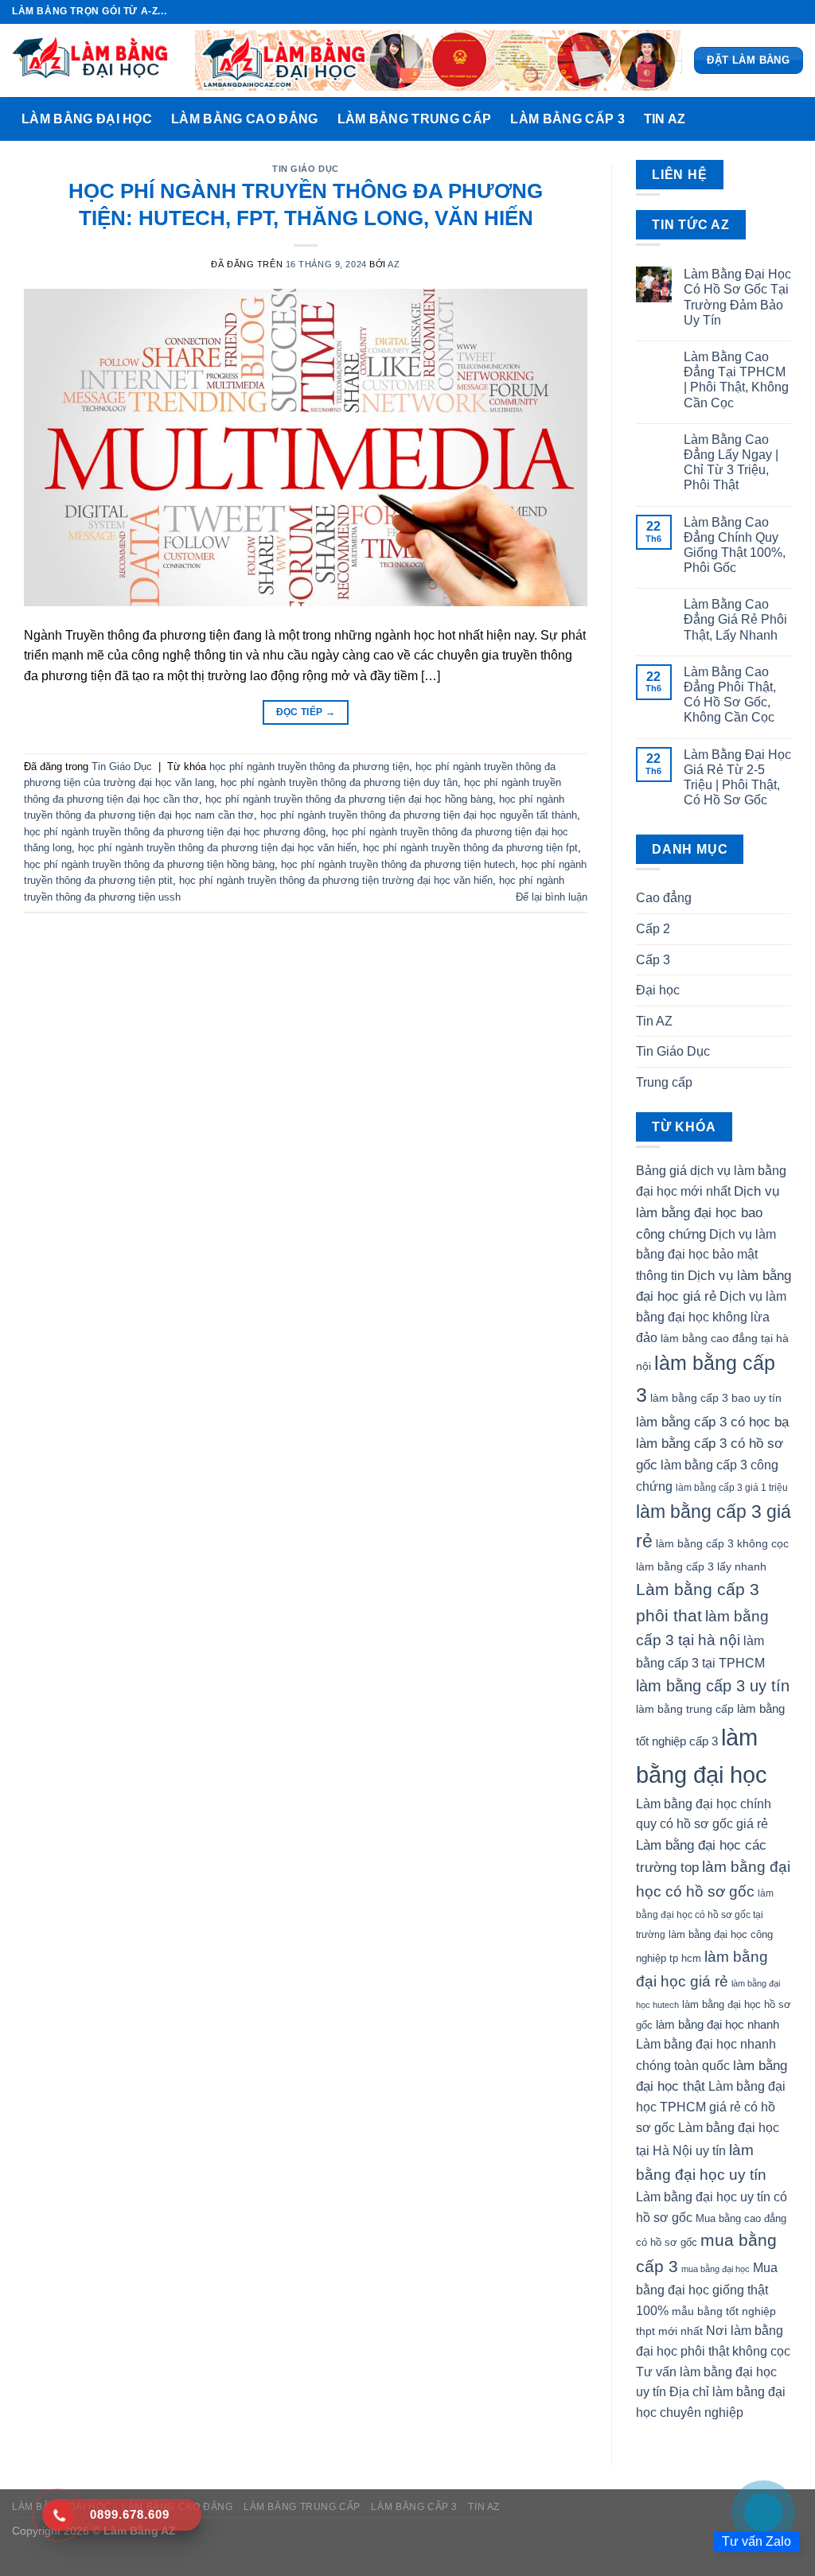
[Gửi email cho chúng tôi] (795, 12)
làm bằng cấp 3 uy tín (713, 1686)
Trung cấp (664, 1082)
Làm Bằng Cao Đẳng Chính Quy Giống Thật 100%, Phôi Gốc (735, 545)
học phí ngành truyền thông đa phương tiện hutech (398, 864)
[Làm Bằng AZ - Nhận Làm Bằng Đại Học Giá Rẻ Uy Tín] (92, 60)
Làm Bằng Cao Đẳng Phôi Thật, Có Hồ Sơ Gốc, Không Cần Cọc (730, 695)
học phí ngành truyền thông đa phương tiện (309, 767)
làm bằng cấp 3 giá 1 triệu (732, 1488)
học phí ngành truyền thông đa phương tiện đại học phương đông (175, 832)
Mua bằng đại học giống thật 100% (707, 2289)
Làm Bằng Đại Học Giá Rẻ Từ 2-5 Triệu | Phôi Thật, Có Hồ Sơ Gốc (737, 778)
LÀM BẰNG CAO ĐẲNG (244, 119)
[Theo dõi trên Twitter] (780, 12)
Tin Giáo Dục (306, 169)
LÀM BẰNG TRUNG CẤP (415, 119)
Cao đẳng (664, 898)
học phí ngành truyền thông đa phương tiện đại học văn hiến (217, 848)
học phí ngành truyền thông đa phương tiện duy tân (339, 782)
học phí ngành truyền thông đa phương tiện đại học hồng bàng (349, 799)
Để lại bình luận (552, 897)
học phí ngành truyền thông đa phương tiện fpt (470, 848)
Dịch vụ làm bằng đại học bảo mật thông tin (706, 1255)
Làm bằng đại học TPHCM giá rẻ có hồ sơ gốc (711, 2107)
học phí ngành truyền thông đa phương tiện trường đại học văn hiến (336, 880)
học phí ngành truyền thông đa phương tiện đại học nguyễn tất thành (419, 815)
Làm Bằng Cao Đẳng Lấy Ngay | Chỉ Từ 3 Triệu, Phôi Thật (731, 463)
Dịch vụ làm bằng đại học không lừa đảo (711, 1317)
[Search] (787, 119)
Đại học (658, 990)
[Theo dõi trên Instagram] (765, 12)
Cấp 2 (653, 929)
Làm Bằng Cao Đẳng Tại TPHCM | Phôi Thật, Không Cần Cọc (736, 380)
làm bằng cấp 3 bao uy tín (716, 1398)
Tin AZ (665, 119)
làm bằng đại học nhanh (718, 2024)
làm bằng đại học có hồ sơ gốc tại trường (705, 1914)
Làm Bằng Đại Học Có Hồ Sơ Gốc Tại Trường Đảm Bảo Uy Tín (737, 297)
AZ (394, 264)
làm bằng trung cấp (685, 1709)
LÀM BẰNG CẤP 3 (567, 119)
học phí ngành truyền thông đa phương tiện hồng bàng (149, 864)
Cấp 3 (653, 960)
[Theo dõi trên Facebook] (750, 12)
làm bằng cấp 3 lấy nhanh (701, 1566)
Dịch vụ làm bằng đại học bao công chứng (708, 1212)
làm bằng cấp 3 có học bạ (712, 1422)
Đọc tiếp (306, 712)
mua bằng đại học (716, 2269)
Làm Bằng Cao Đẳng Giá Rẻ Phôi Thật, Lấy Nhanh (735, 619)
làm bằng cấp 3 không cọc (722, 1543)
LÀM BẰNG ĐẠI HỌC (87, 119)
